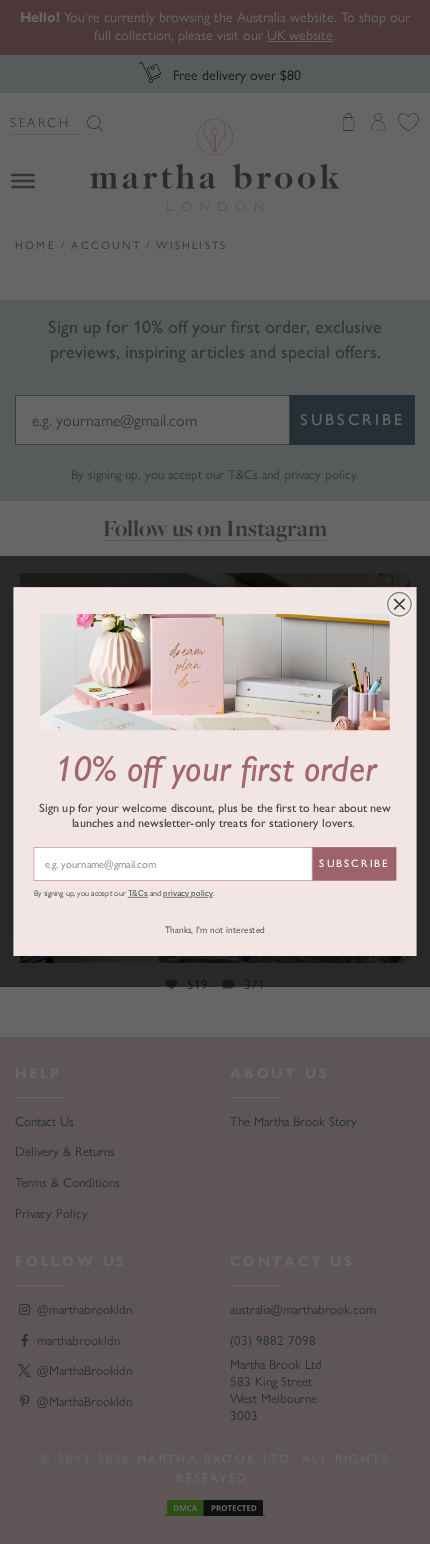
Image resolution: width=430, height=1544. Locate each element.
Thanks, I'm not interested (215, 930)
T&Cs (138, 893)
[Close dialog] (400, 605)
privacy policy (188, 893)
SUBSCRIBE (354, 864)
